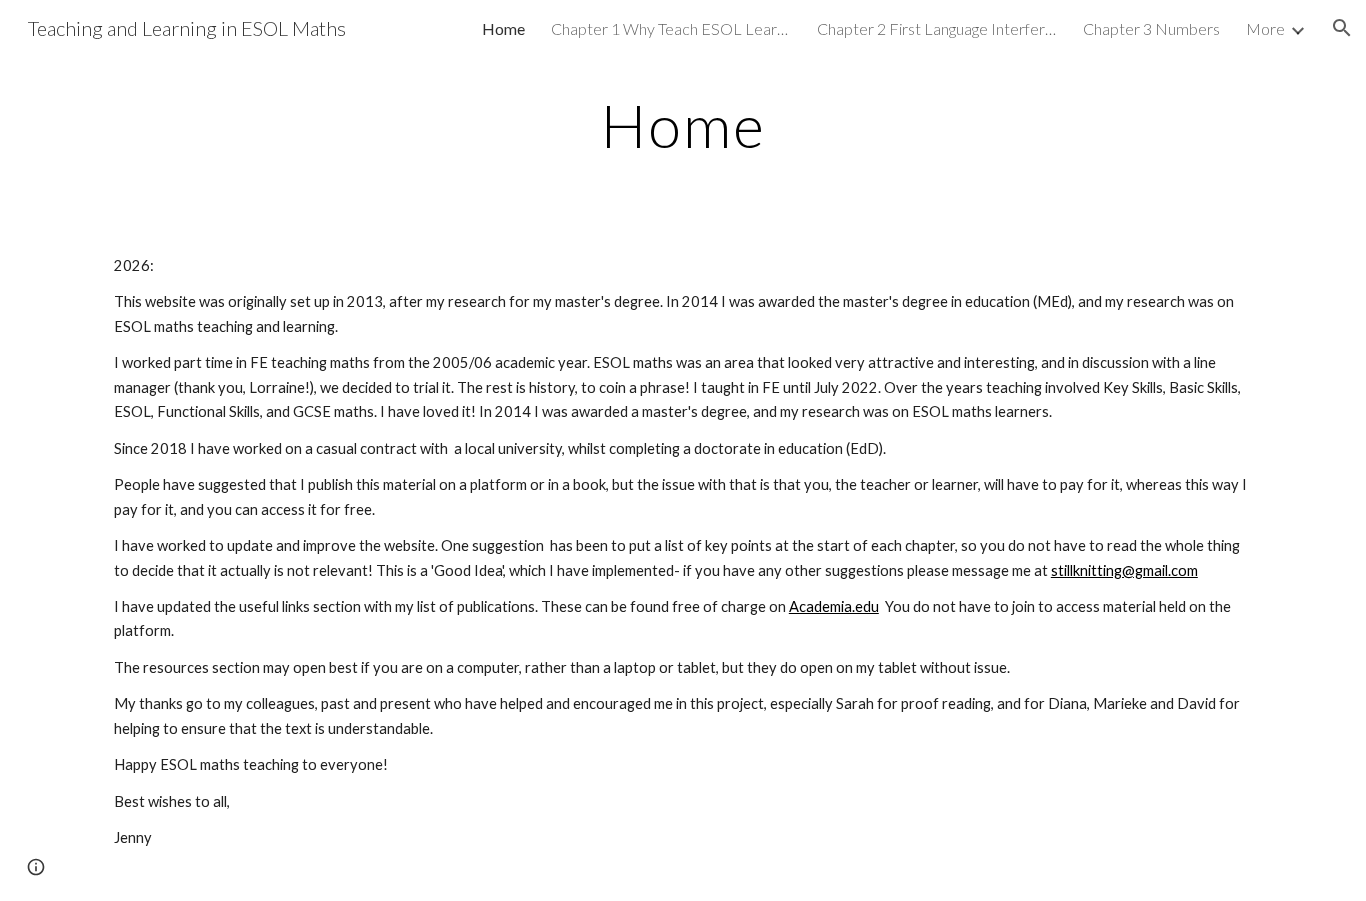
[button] (1342, 28)
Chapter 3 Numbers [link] (1151, 28)
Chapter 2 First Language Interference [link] (937, 28)
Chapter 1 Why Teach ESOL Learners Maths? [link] (671, 28)
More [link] (1265, 28)
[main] (683, 125)
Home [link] (503, 28)
